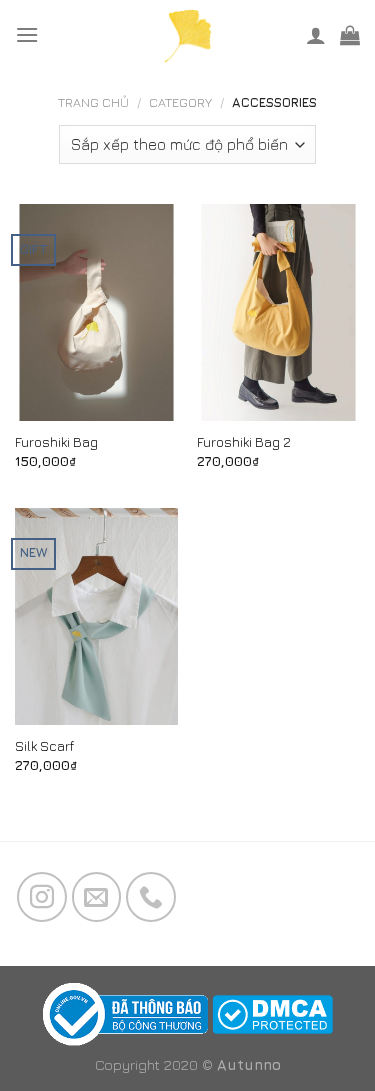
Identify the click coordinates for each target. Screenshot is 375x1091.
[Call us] (151, 897)
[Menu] (27, 34)
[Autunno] (187, 35)
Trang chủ (93, 102)
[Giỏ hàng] (350, 35)
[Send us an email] (97, 897)
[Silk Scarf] (96, 616)
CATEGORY (180, 102)
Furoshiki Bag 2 (244, 442)
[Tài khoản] (316, 35)
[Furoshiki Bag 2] (278, 312)
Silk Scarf (44, 746)
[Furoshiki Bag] (96, 312)
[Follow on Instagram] (42, 897)
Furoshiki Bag (56, 442)
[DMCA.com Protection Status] (272, 1012)
